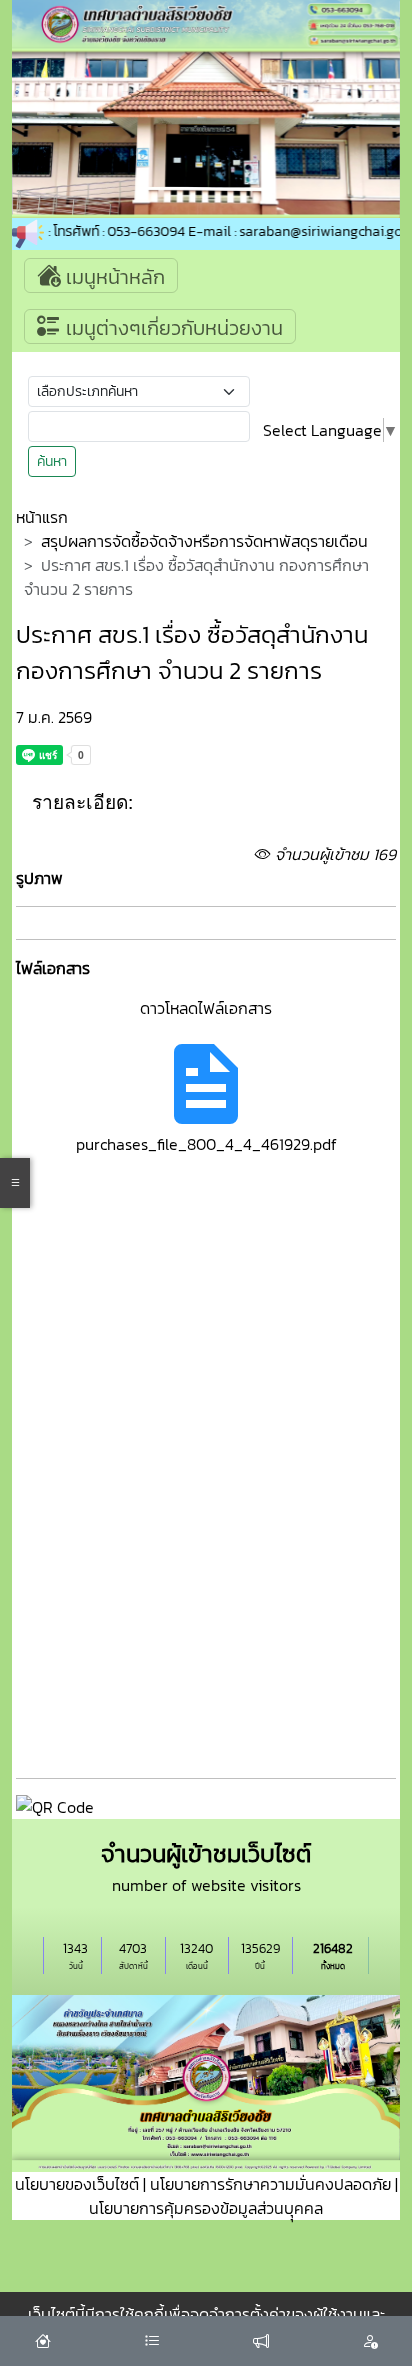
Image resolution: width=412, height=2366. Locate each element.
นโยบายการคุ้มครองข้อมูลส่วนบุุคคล (206, 2208)
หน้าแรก (42, 517)
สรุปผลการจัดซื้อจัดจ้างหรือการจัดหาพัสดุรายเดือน (204, 541)
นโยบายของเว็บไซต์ (77, 2184)
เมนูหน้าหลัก (113, 277)
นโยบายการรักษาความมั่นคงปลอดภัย (270, 2184)
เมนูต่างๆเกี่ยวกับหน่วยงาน (172, 328)
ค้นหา (52, 461)
